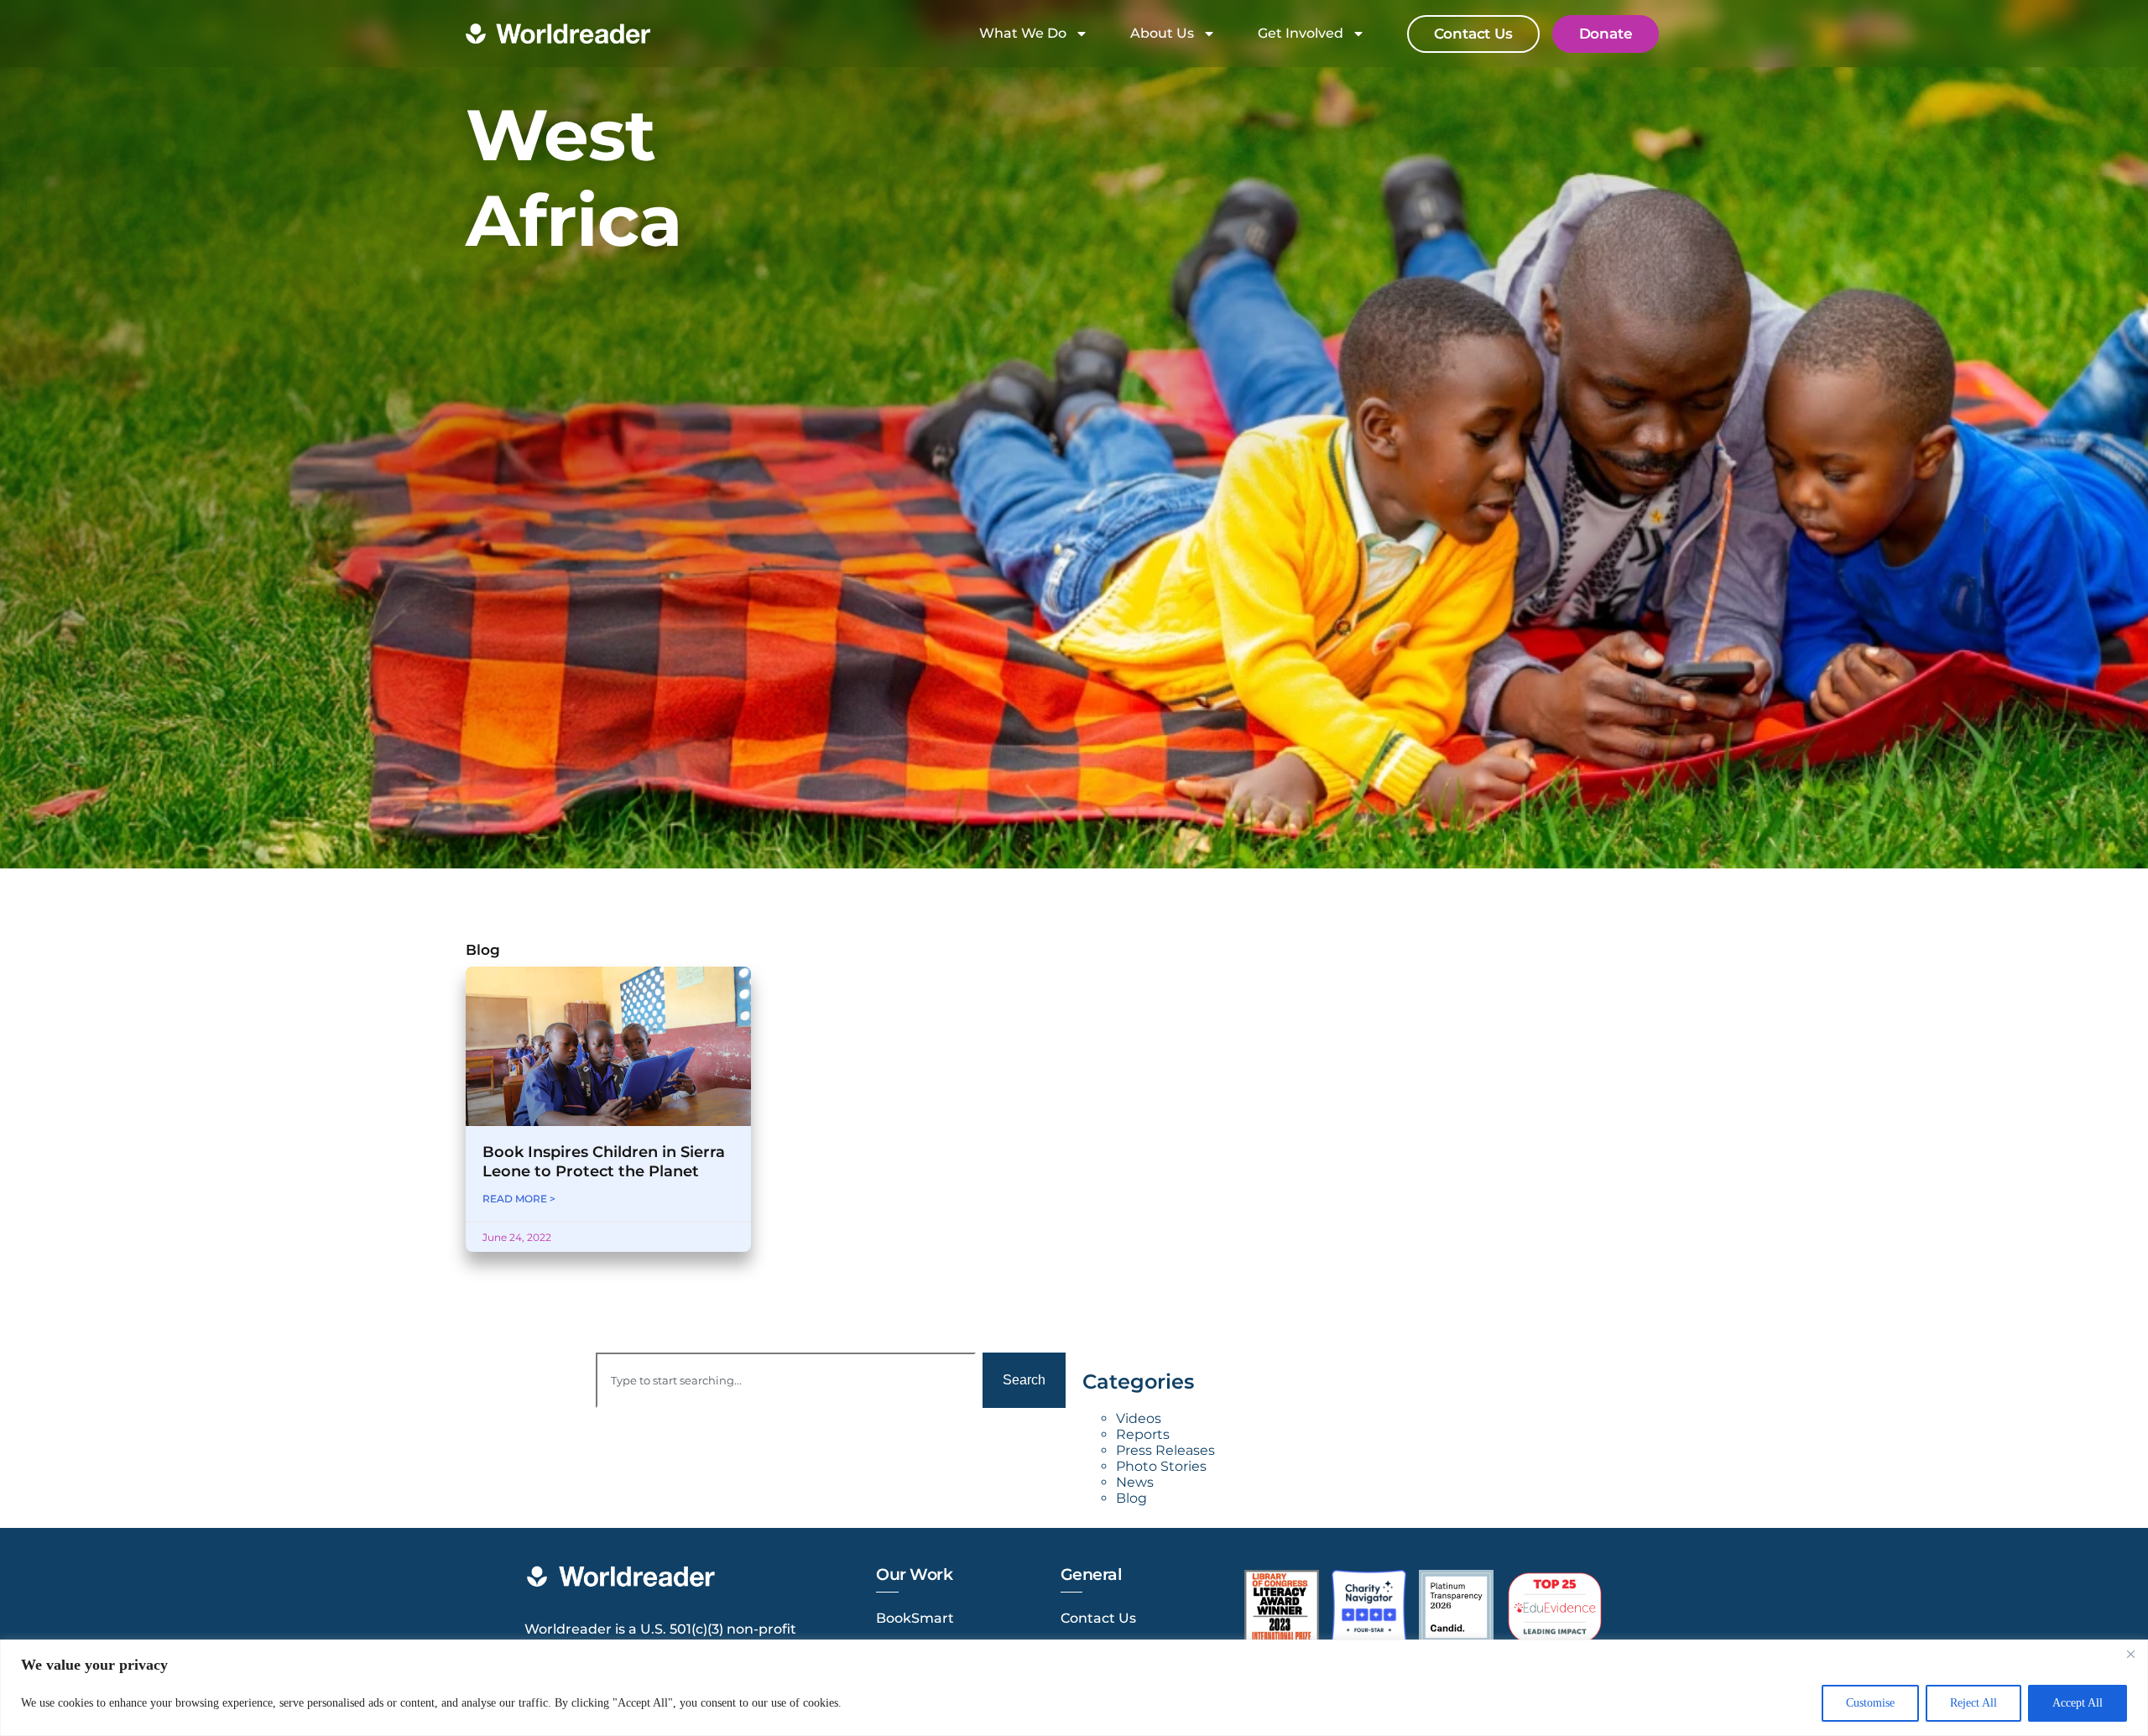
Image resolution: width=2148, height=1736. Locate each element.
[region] (1074, 1688)
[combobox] (786, 1380)
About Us (1162, 33)
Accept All (2078, 1703)
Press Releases (1165, 1450)
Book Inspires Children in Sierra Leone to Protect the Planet (604, 1162)
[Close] (2130, 1654)
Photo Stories (1161, 1466)
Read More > (519, 1199)
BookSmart (915, 1618)
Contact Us (1098, 1618)
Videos (1139, 1418)
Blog (1131, 1498)
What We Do (1023, 33)
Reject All (1973, 1703)
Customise (1870, 1703)
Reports (1143, 1434)
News (1135, 1482)
